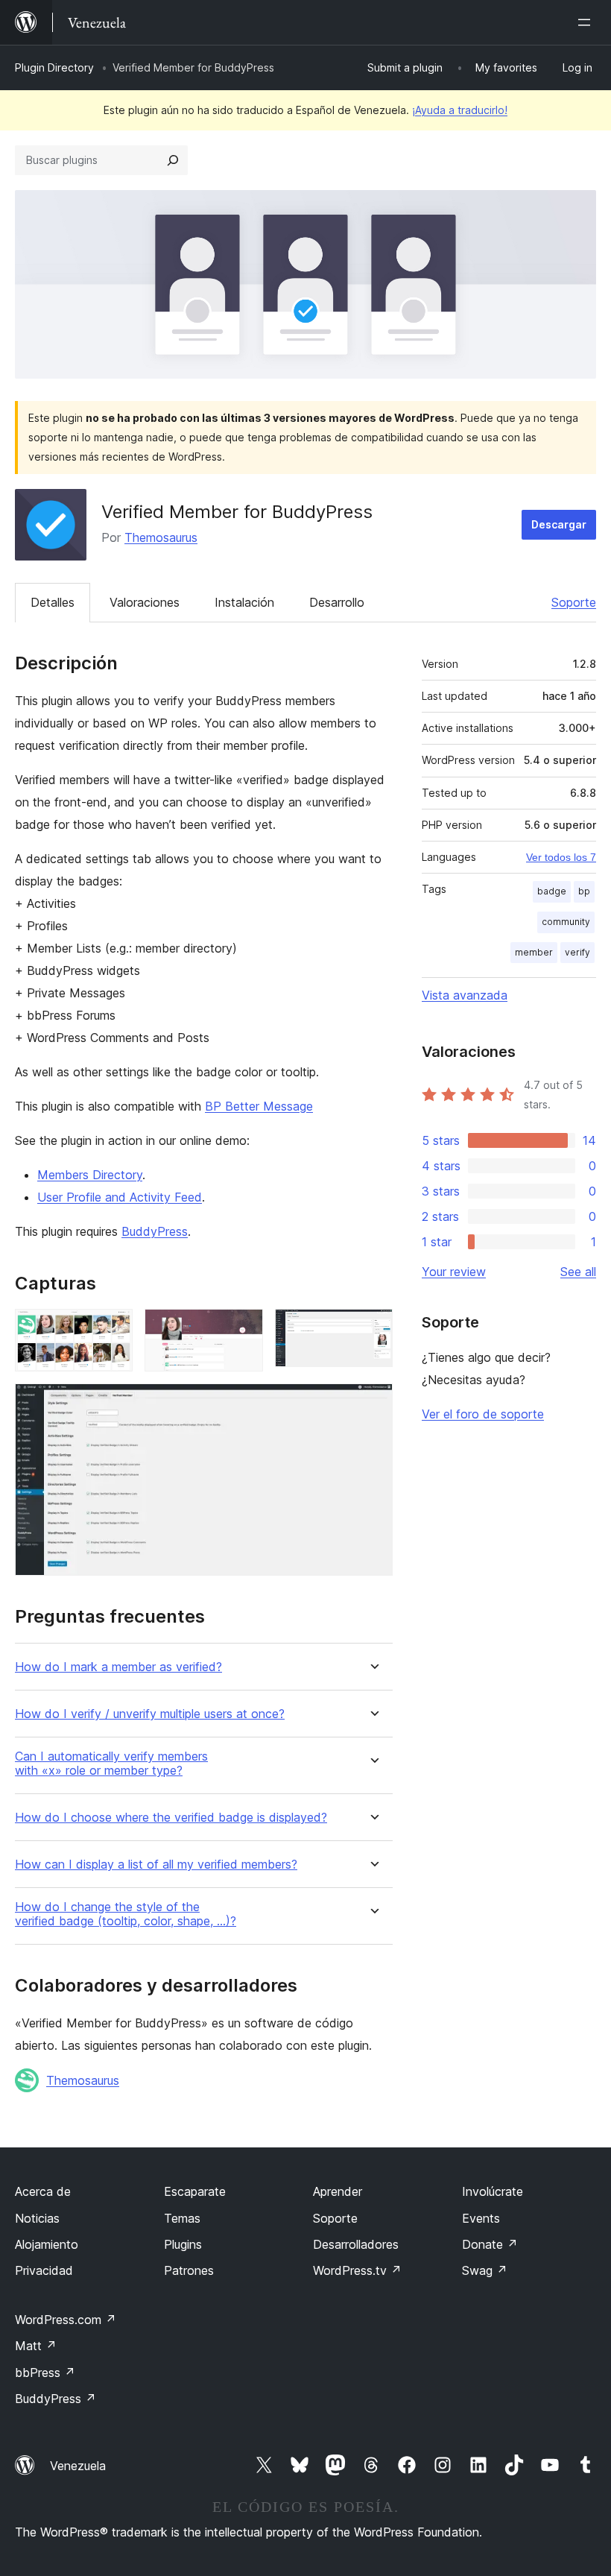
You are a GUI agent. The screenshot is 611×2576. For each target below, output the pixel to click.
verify (577, 952)
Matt (36, 2346)
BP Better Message (259, 1106)
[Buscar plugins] (173, 160)
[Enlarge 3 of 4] (373, 1329)
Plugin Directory (54, 67)
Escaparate (195, 2191)
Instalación (244, 602)
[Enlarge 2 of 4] (243, 1329)
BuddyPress (155, 1231)
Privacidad (44, 2270)
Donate (490, 2244)
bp (584, 891)
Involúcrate (493, 2191)
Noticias (37, 2218)
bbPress (45, 2373)
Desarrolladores (356, 2244)
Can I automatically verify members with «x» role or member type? (111, 1764)
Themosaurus (161, 537)
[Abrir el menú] (587, 22)
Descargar (559, 524)
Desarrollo (337, 602)
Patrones (189, 2270)
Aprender (338, 2191)
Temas (182, 2218)
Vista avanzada (465, 995)
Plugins (183, 2244)
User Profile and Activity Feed (120, 1197)
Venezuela (78, 2466)
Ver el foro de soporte (483, 1414)
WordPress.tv (357, 2270)
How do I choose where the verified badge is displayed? (171, 1818)
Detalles (53, 602)
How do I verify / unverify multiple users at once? (150, 1714)
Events (481, 2218)
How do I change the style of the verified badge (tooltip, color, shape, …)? (126, 1914)
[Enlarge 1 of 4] (113, 1329)
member (534, 952)
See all (578, 1272)
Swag (485, 2270)
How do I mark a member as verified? (118, 1667)
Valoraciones (145, 602)
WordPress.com (66, 2320)
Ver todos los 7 (561, 857)
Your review (454, 1272)
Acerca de (43, 2191)
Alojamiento (47, 2244)
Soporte (574, 602)
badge (552, 891)
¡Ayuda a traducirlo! (460, 110)
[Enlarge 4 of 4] (373, 1404)
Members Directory (90, 1175)
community (566, 922)
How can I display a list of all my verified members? (156, 1865)
